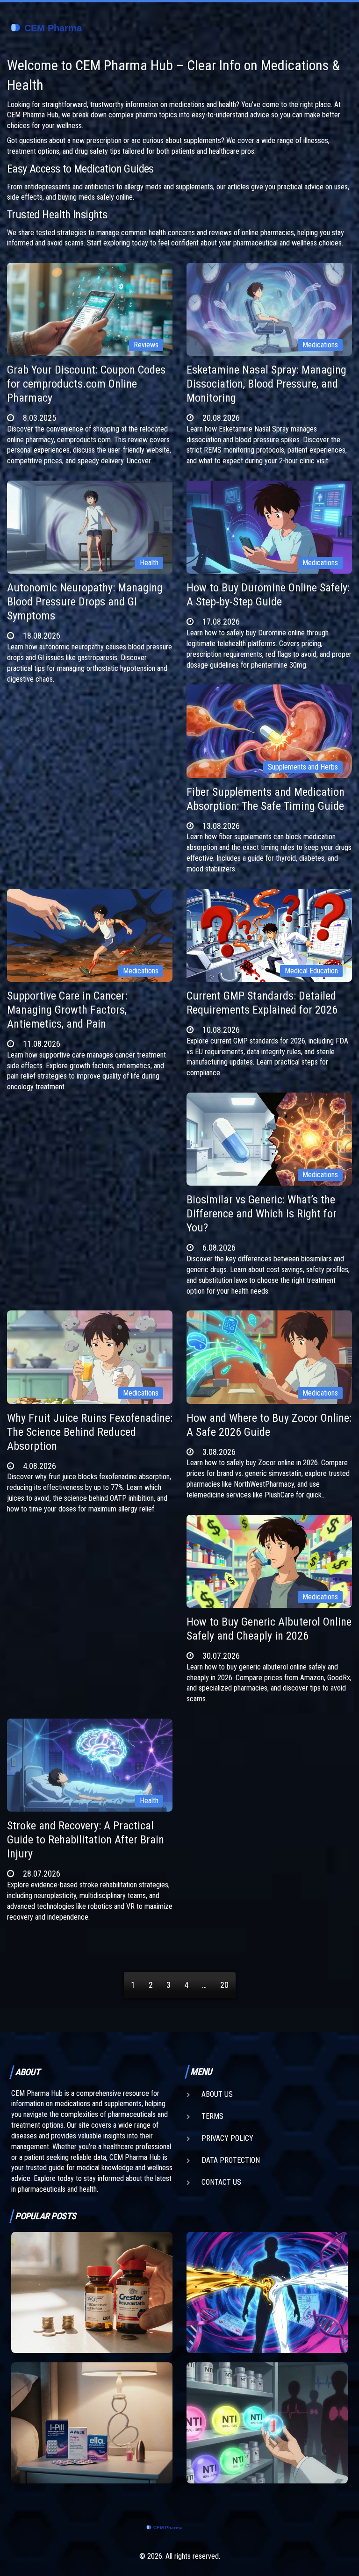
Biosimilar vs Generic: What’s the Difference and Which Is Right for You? (262, 1214)
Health (149, 563)
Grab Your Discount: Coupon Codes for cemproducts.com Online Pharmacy (86, 384)
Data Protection (231, 2160)
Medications (320, 345)
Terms (212, 2116)
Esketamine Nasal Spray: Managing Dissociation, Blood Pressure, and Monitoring (266, 384)
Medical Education (311, 971)
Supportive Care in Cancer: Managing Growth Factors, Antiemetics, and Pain (67, 1010)
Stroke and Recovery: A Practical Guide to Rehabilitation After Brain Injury (86, 1840)
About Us (217, 2094)
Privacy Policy (227, 2138)
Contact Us (221, 2182)
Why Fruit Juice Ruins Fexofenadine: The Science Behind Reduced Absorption (90, 1432)
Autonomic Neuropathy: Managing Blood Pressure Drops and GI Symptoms (85, 602)
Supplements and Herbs (303, 767)
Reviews (146, 345)
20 (224, 1985)
